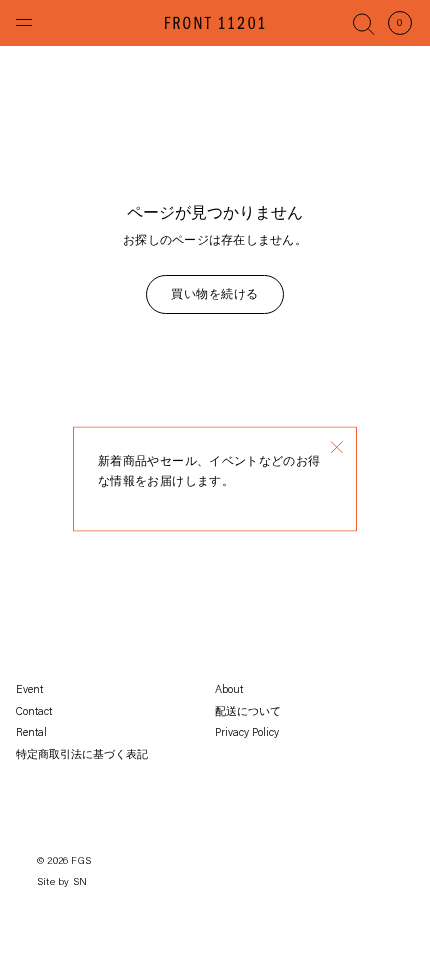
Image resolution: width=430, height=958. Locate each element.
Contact (34, 712)
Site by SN (62, 883)
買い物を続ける (214, 295)
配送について (248, 712)
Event (29, 690)
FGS (81, 862)
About (229, 690)
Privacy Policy (247, 733)
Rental (31, 733)
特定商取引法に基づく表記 (82, 755)
